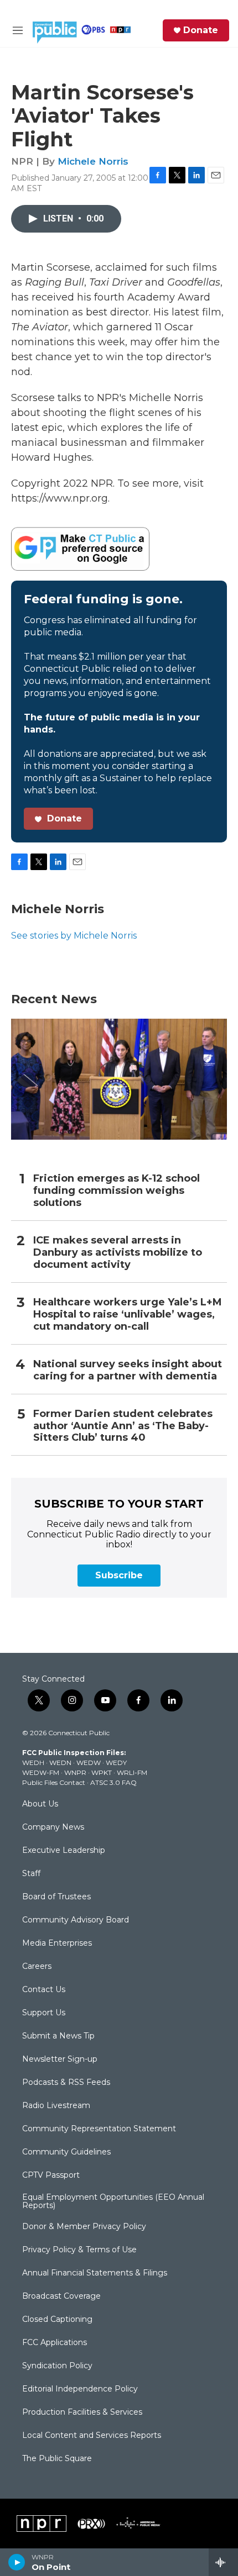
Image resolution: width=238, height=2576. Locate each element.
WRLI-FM (132, 1772)
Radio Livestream (56, 2106)
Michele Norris (93, 161)
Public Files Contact (54, 1782)
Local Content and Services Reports (92, 2436)
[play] (17, 2562)
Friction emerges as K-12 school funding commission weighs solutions (117, 1191)
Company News (53, 1827)
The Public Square (57, 2459)
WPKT (102, 1772)
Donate (201, 30)
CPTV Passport (51, 2175)
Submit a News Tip (58, 2036)
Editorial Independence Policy (80, 2389)
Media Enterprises (57, 1943)
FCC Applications (55, 2343)
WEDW (89, 1763)
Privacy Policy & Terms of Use (79, 2250)
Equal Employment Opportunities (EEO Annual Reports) (113, 2202)
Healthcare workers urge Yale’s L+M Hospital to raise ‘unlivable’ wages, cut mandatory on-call (128, 1315)
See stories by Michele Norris (74, 936)
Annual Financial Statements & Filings (95, 2273)
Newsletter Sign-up (60, 2059)
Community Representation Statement (99, 2129)
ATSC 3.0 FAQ (113, 1782)
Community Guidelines (66, 2152)
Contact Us (44, 1990)
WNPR (75, 1772)
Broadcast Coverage (61, 2296)
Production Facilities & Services (82, 2412)
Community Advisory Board (76, 1920)
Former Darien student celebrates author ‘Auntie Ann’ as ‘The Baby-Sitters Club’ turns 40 (123, 1426)
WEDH (33, 1763)
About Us (40, 1804)
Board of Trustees (56, 1897)
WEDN (60, 1763)
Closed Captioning (57, 2320)
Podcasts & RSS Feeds (66, 2083)
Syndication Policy (57, 2366)
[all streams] (223, 2562)
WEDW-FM (41, 1772)
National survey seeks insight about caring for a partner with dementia (128, 1370)
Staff (31, 1874)
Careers (37, 1967)
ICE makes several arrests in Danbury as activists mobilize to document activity (118, 1253)
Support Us (44, 2013)
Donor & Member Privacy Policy (84, 2227)
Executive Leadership (64, 1851)
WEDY (116, 1763)
